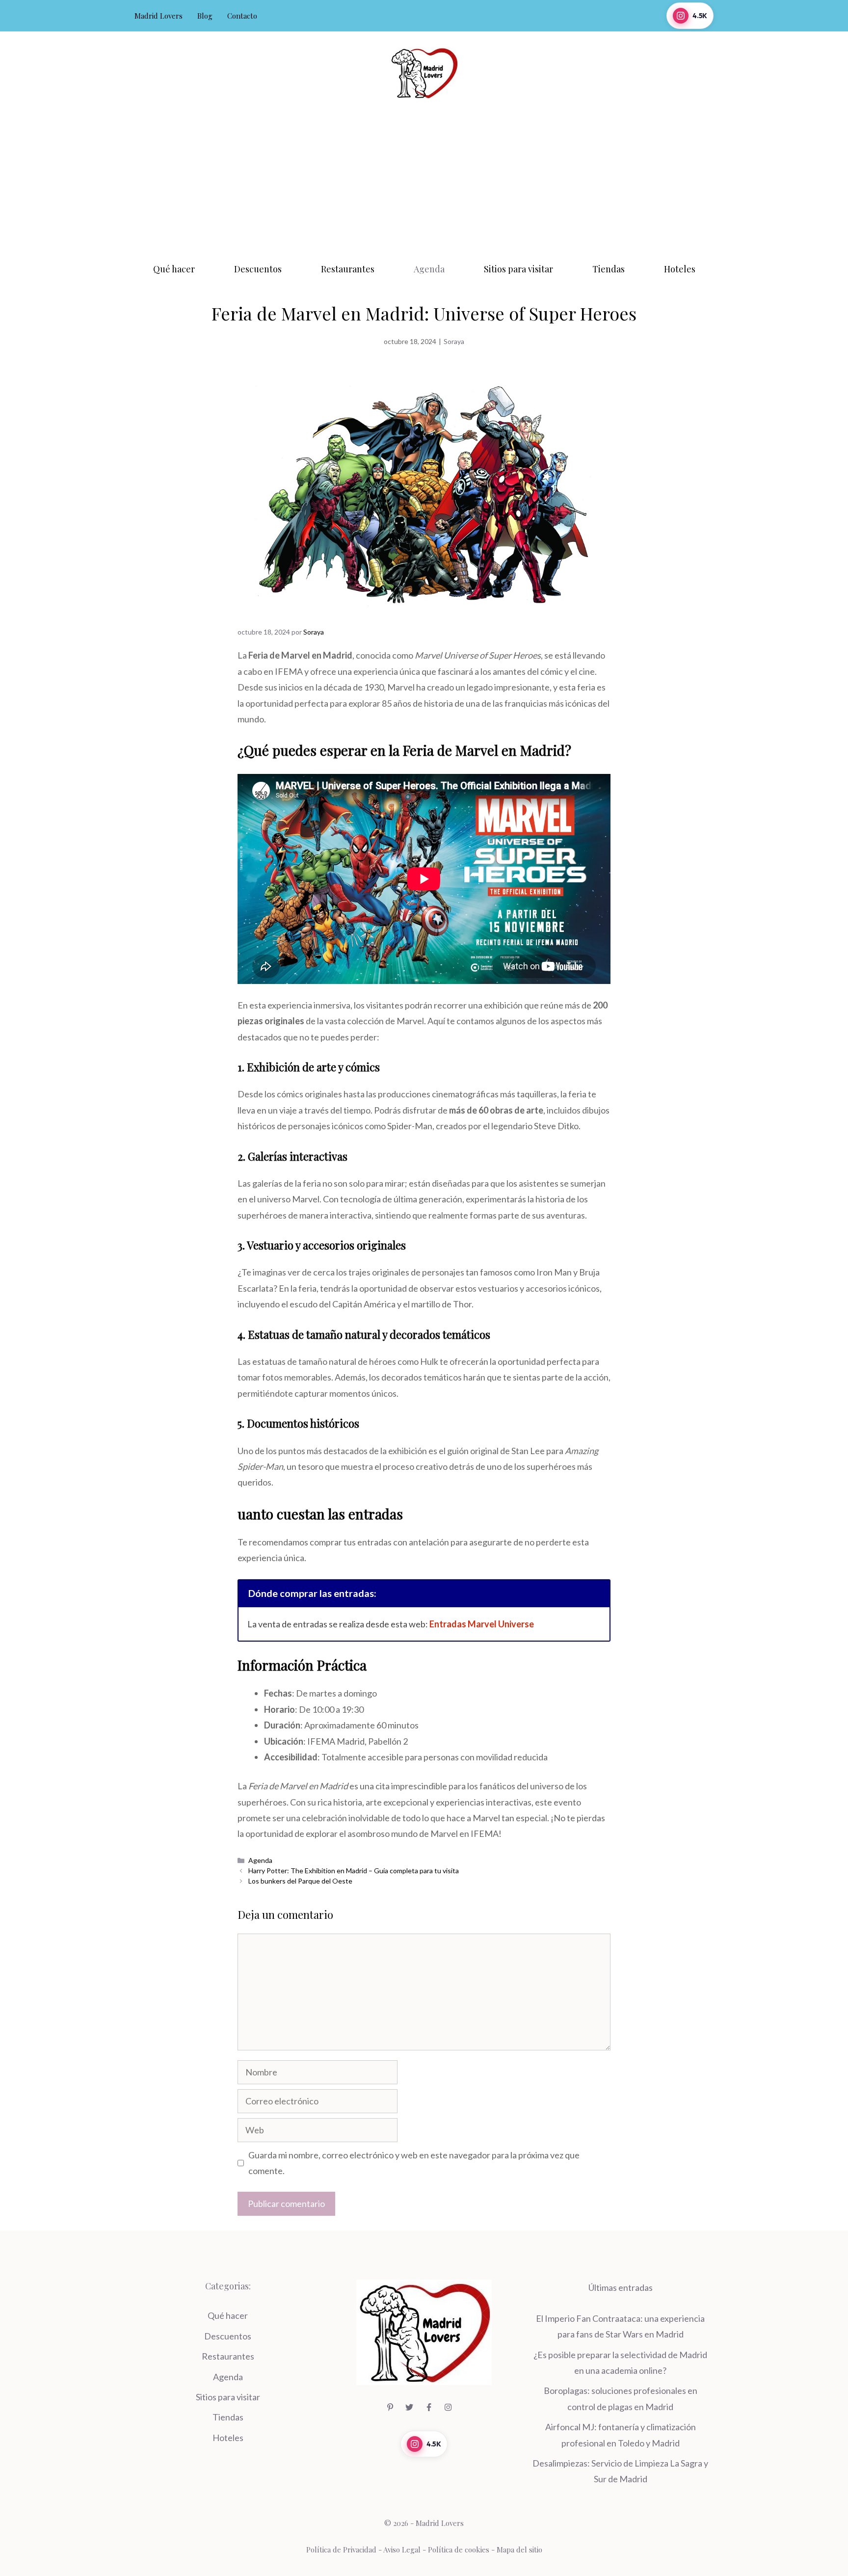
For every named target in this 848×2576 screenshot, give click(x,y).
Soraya (454, 341)
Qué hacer (174, 269)
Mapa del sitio (519, 2549)
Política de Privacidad (341, 2549)
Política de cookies (459, 2549)
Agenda (429, 269)
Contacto (242, 16)
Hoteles (680, 269)
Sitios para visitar (518, 269)
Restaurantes (348, 269)
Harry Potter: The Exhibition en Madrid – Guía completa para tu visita (354, 1871)
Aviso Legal (402, 2549)
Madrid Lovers (159, 16)
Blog (205, 16)
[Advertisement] (424, 178)
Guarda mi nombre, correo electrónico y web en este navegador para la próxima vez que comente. (414, 2163)
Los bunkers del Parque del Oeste (300, 1881)
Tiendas (609, 269)
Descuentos (258, 269)
